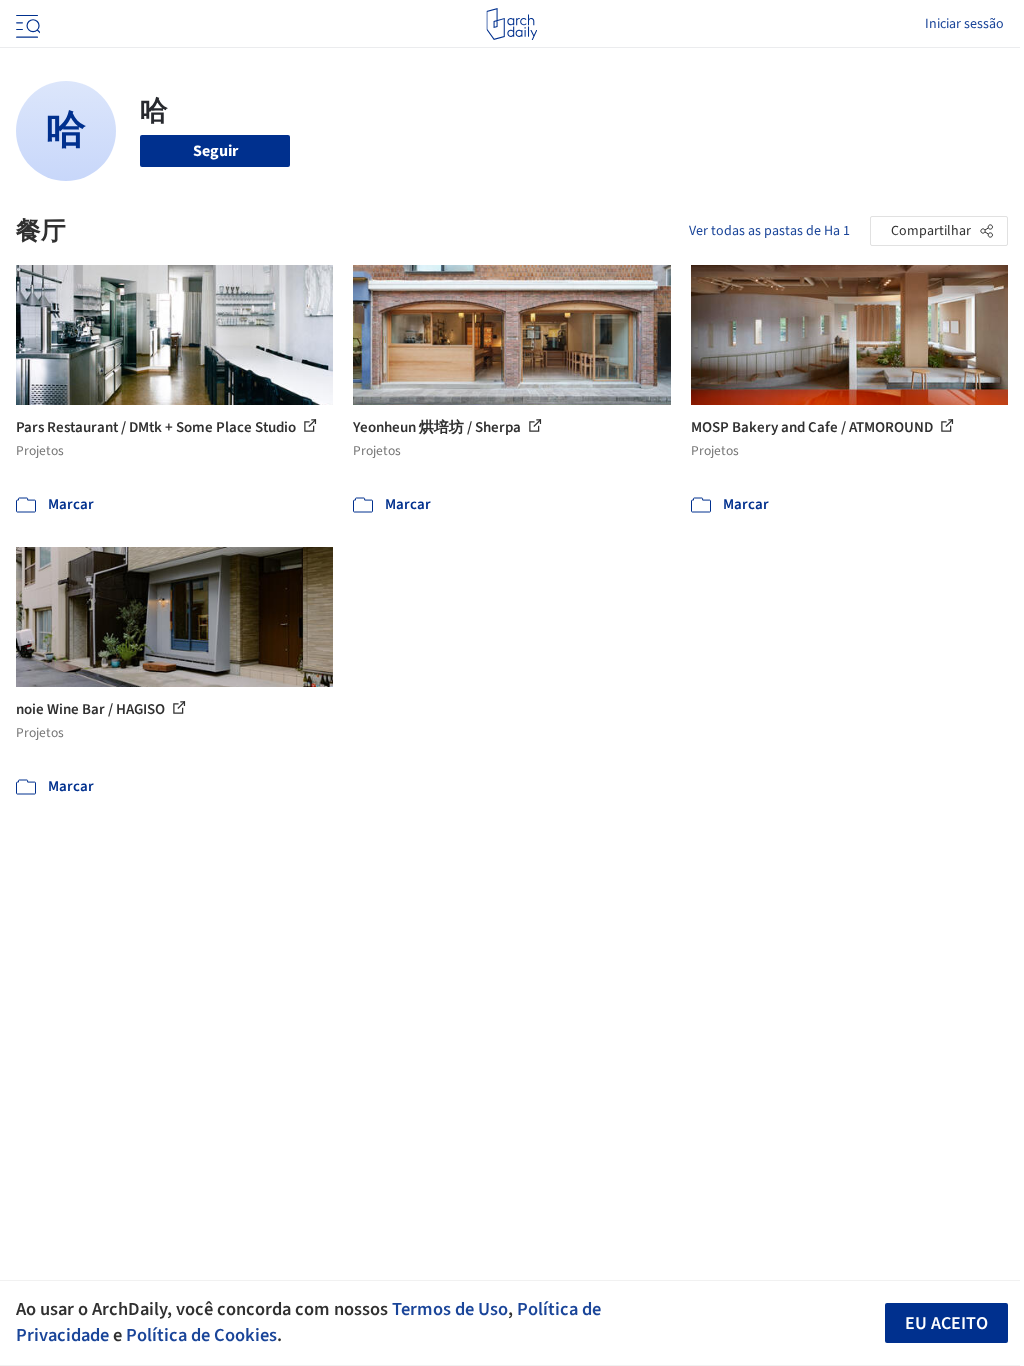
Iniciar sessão (964, 24)
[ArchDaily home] (511, 24)
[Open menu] (26, 24)
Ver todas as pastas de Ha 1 (769, 231)
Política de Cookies (201, 1335)
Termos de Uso (450, 1309)
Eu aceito (946, 1323)
